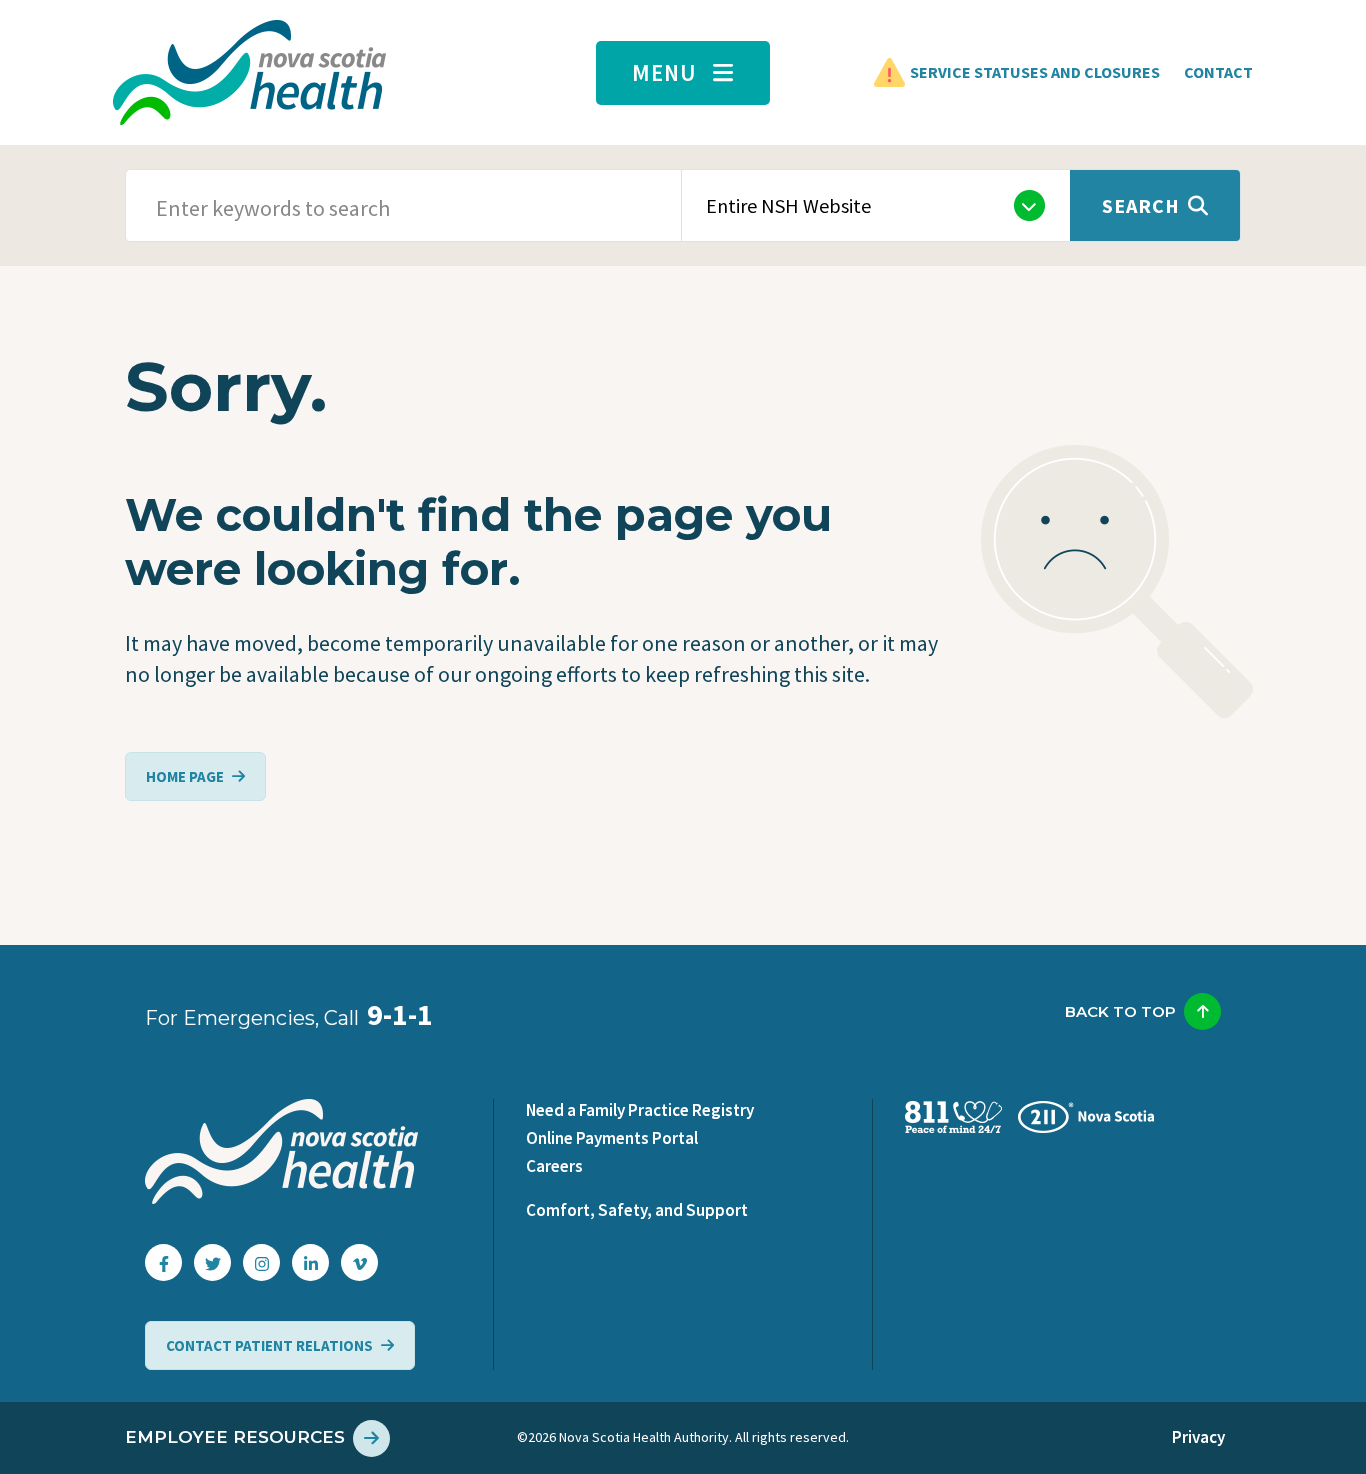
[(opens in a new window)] (163, 1262)
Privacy (1198, 1437)
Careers (554, 1166)
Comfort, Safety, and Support (637, 1210)
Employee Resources (235, 1437)
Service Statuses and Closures (1035, 72)
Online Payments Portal (612, 1138)
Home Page (185, 776)
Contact (1218, 72)
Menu (664, 72)
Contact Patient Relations (269, 1345)
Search (1141, 205)
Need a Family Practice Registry (640, 1110)
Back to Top (1120, 1011)
